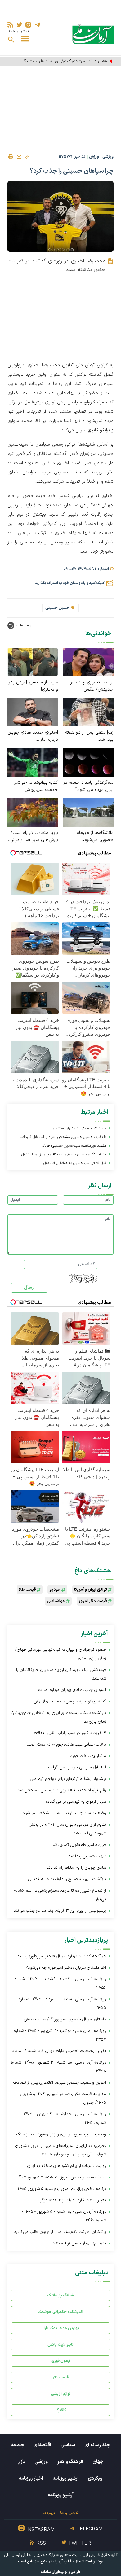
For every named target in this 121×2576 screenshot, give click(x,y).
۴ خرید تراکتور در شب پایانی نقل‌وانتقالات (70, 1733)
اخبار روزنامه (31, 2478)
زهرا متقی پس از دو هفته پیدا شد (89, 736)
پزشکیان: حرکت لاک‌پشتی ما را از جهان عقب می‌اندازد (60, 2232)
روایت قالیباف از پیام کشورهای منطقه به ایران (67, 2166)
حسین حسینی (57, 608)
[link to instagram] (28, 25)
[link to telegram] (37, 25)
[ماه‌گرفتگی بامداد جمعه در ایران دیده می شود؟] (88, 762)
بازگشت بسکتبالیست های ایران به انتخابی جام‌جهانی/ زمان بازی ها (59, 1717)
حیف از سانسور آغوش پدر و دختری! (33, 686)
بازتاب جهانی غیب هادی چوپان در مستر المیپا (66, 1744)
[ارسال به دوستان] (19, 157)
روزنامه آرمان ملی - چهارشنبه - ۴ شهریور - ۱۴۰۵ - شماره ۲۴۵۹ (64, 2118)
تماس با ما (69, 2513)
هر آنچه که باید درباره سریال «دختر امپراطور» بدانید (62, 1956)
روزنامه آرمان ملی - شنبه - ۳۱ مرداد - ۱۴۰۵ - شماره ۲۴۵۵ (62, 2004)
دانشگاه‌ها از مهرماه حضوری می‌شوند (95, 836)
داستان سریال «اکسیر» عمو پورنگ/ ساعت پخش (65, 2019)
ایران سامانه (50, 2572)
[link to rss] (10, 25)
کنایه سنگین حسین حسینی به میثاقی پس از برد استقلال (64, 1154)
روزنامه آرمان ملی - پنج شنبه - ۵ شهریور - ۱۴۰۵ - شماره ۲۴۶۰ (64, 2216)
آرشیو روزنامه (65, 2478)
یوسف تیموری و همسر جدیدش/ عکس (92, 686)
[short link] (27, 156)
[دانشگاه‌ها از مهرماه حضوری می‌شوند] (88, 812)
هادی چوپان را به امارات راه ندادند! (76, 1868)
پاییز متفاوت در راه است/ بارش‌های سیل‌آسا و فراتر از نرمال (33, 836)
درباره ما (49, 2513)
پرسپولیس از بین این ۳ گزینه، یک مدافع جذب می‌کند (60, 1911)
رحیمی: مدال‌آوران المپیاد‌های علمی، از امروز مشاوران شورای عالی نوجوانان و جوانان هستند (60, 2150)
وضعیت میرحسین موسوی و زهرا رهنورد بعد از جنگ (61, 2134)
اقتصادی (42, 2445)
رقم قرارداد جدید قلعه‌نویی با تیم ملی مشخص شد (62, 1790)
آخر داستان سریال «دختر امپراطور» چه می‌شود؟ (66, 1968)
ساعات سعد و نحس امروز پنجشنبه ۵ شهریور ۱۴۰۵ (62, 2177)
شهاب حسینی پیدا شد (87, 1856)
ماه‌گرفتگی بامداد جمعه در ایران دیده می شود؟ (88, 786)
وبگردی (95, 2478)
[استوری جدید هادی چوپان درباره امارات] (33, 712)
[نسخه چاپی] (11, 157)
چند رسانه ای (97, 2445)
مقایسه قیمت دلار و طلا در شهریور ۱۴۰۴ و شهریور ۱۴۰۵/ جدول (63, 2098)
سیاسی (68, 2445)
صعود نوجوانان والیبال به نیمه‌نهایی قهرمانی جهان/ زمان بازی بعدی (60, 1654)
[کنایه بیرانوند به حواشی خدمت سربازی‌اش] (33, 762)
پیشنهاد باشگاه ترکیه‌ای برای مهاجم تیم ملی (68, 1779)
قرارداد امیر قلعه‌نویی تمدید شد (79, 1845)
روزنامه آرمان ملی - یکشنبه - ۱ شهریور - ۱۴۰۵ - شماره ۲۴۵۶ (60, 1983)
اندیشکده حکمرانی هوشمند (60, 2312)
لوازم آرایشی (61, 2394)
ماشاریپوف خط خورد (88, 1756)
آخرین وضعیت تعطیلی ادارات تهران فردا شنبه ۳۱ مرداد (59, 2051)
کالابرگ (61, 2410)
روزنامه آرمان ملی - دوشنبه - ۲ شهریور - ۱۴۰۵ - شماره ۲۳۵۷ (60, 2035)
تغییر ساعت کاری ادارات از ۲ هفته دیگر (73, 2200)
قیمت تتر (61, 2377)
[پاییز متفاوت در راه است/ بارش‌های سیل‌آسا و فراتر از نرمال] (33, 812)
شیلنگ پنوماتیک (60, 2295)
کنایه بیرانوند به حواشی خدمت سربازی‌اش (36, 786)
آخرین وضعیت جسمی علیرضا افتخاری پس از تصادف (60, 2083)
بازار (21, 2462)
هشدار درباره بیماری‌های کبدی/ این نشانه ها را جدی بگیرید (63, 61)
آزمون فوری (61, 2361)
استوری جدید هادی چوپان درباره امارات (33, 736)
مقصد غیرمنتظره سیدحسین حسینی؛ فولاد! (74, 1146)
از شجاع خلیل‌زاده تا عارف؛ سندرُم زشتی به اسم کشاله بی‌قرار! (60, 1895)
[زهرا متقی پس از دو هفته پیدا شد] (88, 712)
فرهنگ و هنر (70, 2462)
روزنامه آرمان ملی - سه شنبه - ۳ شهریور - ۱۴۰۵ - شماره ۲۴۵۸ (58, 2067)
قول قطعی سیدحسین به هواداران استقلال (75, 1163)
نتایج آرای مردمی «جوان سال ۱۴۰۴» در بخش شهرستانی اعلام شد (67, 1829)
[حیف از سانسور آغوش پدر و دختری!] (33, 662)
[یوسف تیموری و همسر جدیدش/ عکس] (88, 662)
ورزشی (108, 157)
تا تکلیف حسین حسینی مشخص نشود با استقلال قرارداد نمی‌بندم (64, 1138)
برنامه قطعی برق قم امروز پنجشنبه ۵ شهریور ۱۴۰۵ (62, 2189)
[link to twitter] (19, 25)
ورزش (94, 157)
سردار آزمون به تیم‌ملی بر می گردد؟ (76, 1802)
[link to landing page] (93, 34)
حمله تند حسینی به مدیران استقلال (80, 1128)
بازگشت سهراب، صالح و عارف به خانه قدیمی (67, 1879)
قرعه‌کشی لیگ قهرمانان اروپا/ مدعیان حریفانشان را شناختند (61, 1674)
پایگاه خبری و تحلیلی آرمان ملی (29, 2555)
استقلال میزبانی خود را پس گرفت (77, 1767)
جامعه (18, 2445)
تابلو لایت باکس (60, 2345)
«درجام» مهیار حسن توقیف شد (79, 2243)
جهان (98, 2462)
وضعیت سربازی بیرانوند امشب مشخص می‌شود (64, 1813)
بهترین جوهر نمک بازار (61, 2328)
